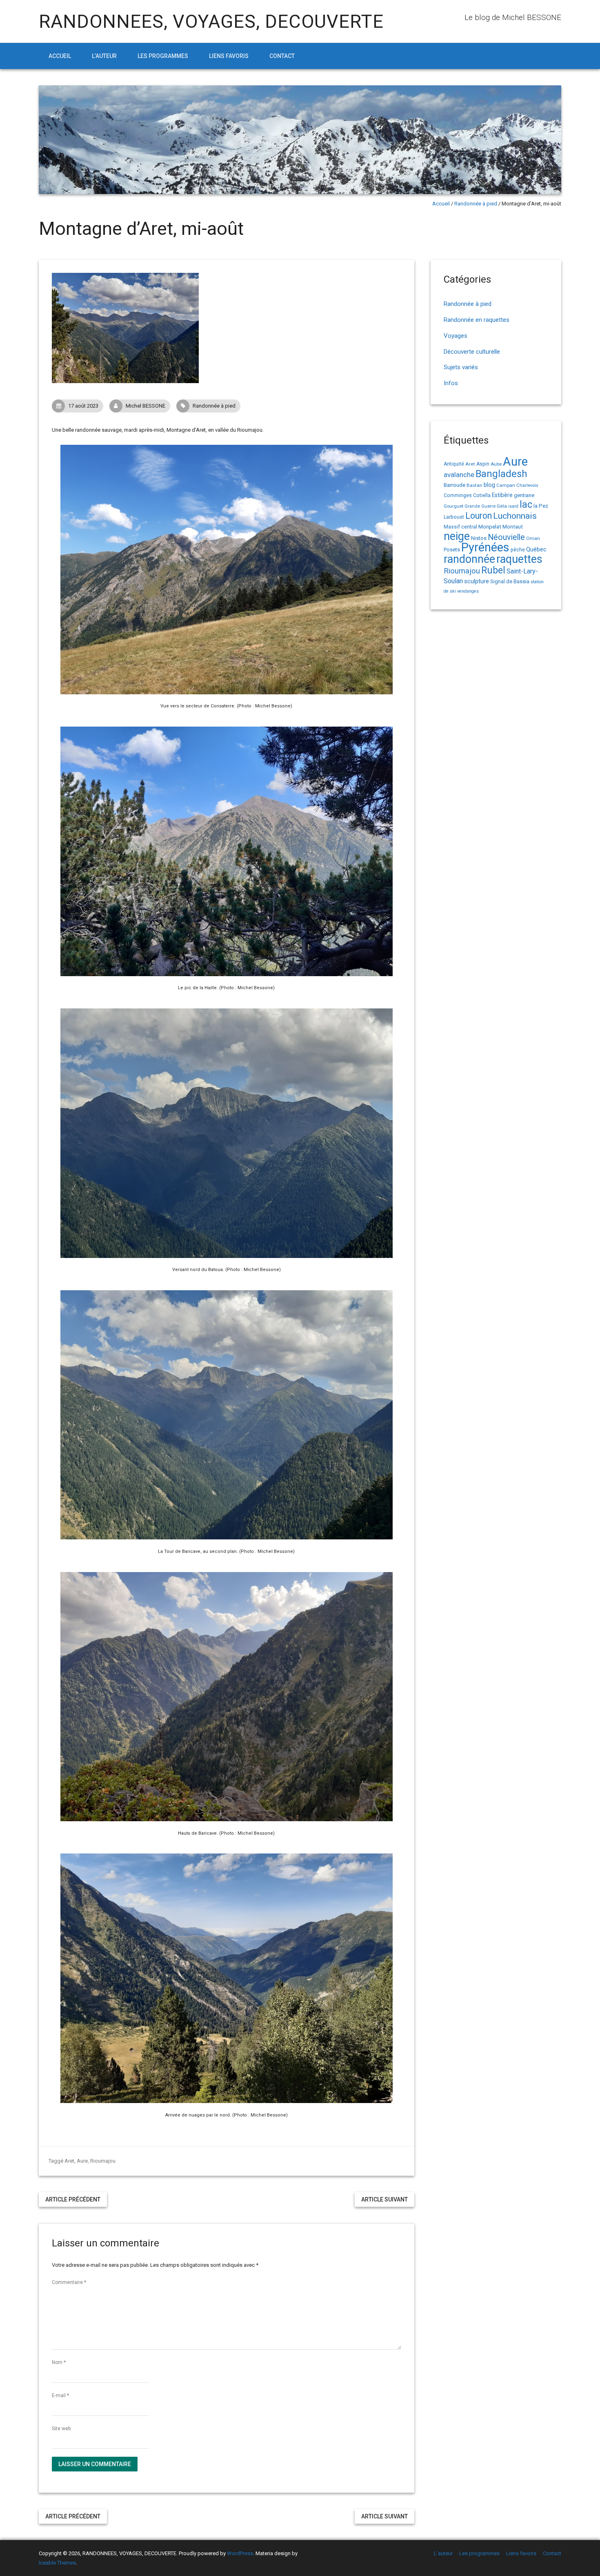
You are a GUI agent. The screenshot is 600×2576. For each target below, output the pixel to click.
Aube (496, 464)
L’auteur (104, 56)
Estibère (502, 495)
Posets (452, 550)
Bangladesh (501, 474)
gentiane (524, 495)
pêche (518, 550)
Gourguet (453, 506)
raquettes (519, 559)
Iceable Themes (57, 2563)
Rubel (493, 570)
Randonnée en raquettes (477, 320)
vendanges (468, 591)
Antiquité (454, 464)
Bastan (474, 485)
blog (489, 485)
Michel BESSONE (146, 406)
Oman (533, 538)
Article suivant (384, 2199)
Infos (451, 383)
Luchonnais (515, 516)
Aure (82, 2161)
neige (457, 536)
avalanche (459, 475)
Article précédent (73, 2199)
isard (513, 506)
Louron (479, 516)
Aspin (483, 464)
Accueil (60, 56)
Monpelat (490, 526)
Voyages (456, 336)
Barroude (454, 485)
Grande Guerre (480, 506)
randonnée (469, 559)
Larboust (454, 517)
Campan (506, 485)
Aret (69, 2161)
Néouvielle (506, 537)
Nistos (479, 538)
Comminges (458, 495)
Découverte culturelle (472, 352)
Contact (282, 56)
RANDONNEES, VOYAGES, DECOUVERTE (211, 21)
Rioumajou (103, 2161)
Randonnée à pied (476, 204)
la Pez (541, 506)
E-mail (60, 2395)
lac (526, 504)
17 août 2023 (83, 406)
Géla (502, 506)
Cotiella (482, 495)
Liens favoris (229, 56)
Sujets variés (461, 367)
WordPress (240, 2553)
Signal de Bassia (510, 581)
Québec (536, 549)
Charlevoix (527, 485)
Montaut (513, 526)
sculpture (477, 581)
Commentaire (69, 2282)
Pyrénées (485, 547)
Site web (61, 2429)
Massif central (460, 527)
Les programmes (163, 56)
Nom (59, 2362)
